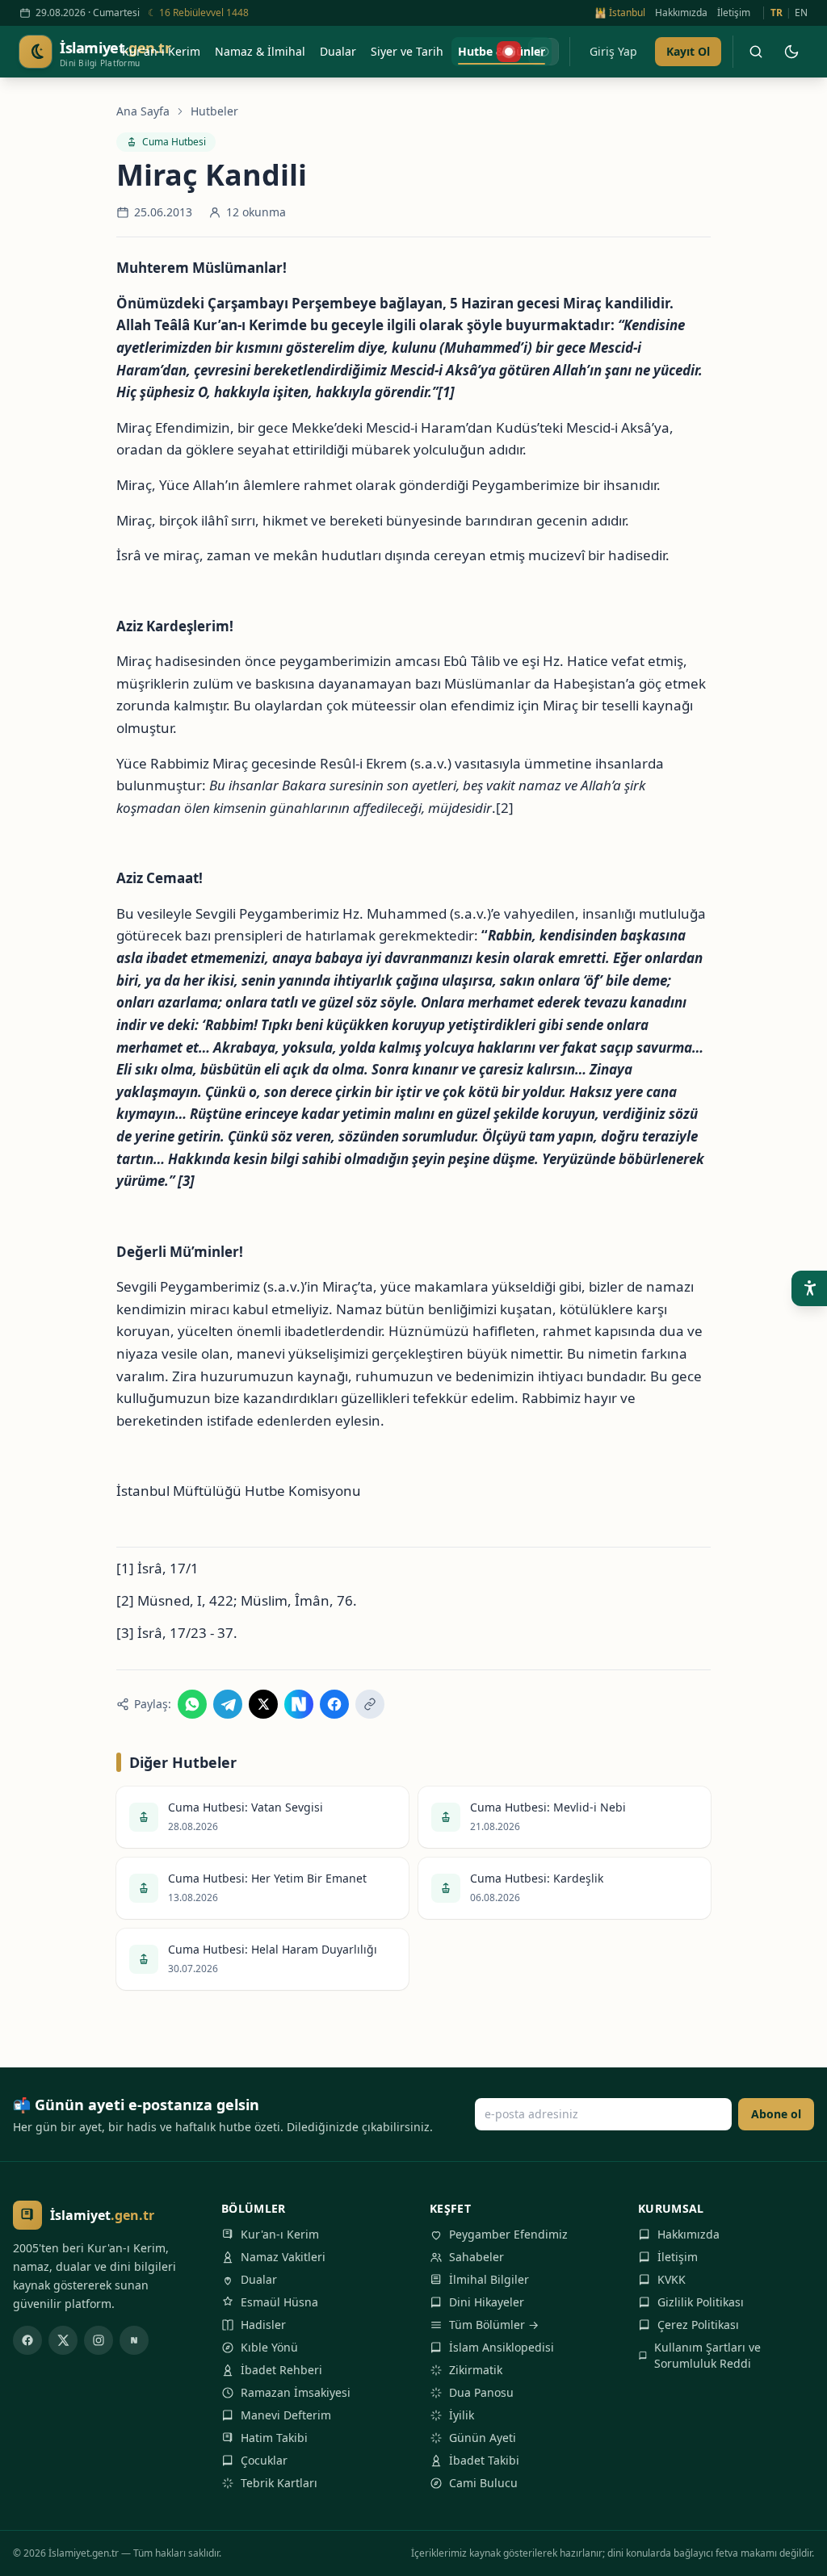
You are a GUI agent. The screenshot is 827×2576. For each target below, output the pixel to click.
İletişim (734, 13)
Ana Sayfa (143, 111)
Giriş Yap (613, 51)
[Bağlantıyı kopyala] (370, 1704)
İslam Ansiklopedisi (502, 2347)
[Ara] (756, 52)
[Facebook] (27, 2340)
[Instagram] (99, 2340)
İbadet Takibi (484, 2460)
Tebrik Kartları (279, 2483)
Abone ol (776, 2114)
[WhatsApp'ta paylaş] (192, 1704)
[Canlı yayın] (509, 52)
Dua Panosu (481, 2392)
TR (777, 13)
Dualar (259, 2279)
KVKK (672, 2279)
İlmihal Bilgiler (489, 2279)
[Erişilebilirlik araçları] (809, 1288)
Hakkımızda (681, 13)
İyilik (462, 2415)
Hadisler (263, 2325)
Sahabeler (476, 2257)
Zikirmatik (476, 2370)
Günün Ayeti (483, 2438)
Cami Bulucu (483, 2483)
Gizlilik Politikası (701, 2302)
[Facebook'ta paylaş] (334, 1704)
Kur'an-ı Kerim (280, 2234)
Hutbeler (214, 111)
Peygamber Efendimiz (508, 2234)
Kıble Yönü (269, 2347)
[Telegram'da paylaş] (228, 1704)
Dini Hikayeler (487, 2302)
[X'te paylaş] (263, 1704)
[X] (63, 2340)
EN (801, 13)
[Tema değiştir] (791, 52)
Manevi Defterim (286, 2415)
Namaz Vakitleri (283, 2257)
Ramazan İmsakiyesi (296, 2392)
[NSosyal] (134, 2340)
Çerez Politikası (698, 2325)
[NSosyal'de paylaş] (299, 1704)
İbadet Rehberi (281, 2370)
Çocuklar (264, 2460)
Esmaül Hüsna (279, 2302)
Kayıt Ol (688, 51)
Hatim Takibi (274, 2438)
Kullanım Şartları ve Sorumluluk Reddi (707, 2355)
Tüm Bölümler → (494, 2325)
